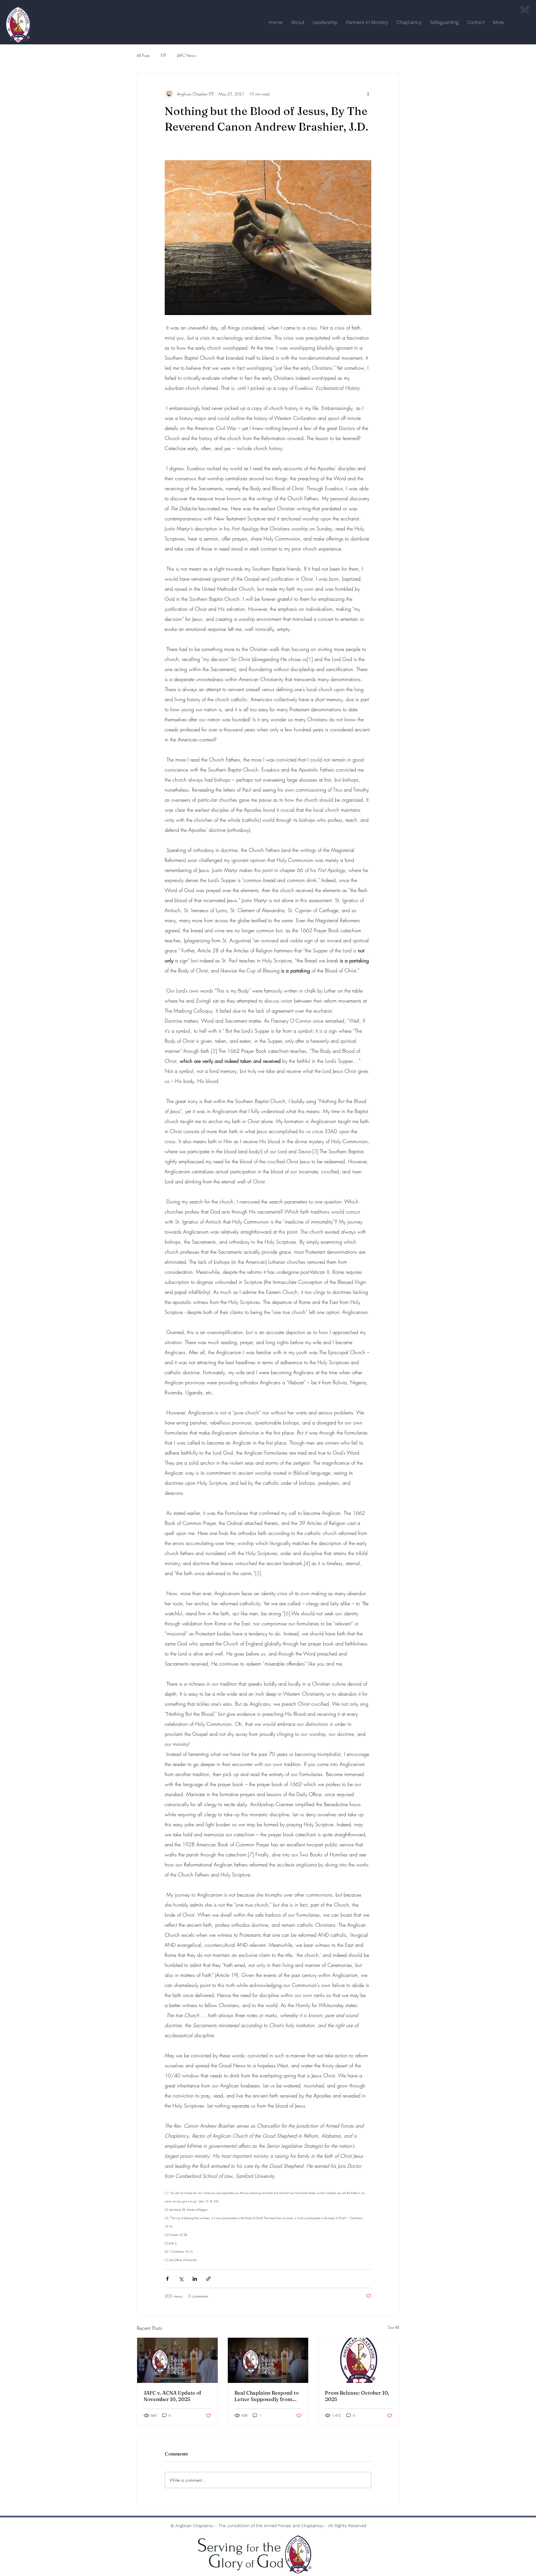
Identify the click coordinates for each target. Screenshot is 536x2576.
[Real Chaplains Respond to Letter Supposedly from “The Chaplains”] (268, 2360)
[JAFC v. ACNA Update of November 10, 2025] (177, 2360)
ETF (163, 55)
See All (393, 2327)
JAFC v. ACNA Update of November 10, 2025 (173, 2396)
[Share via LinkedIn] (195, 2279)
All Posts (143, 55)
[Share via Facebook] (167, 2279)
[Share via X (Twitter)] (181, 2279)
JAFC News (187, 55)
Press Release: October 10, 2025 (357, 2396)
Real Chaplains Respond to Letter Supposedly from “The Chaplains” (267, 2396)
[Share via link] (208, 2279)
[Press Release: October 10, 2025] (359, 2360)
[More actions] (368, 94)
